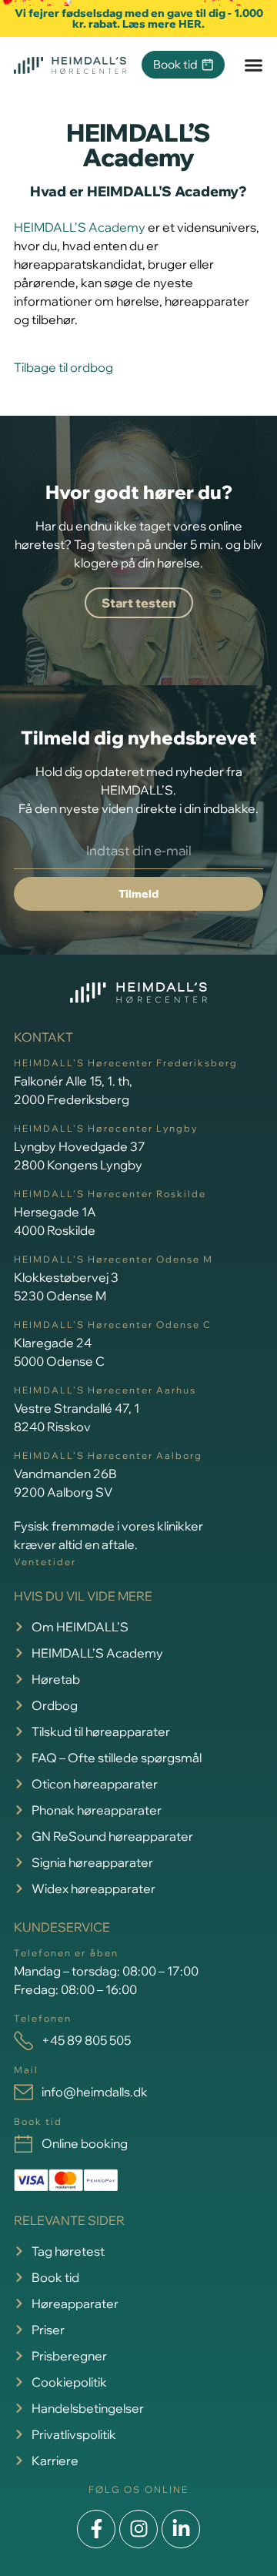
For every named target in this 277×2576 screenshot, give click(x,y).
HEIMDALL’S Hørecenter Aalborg (108, 1455)
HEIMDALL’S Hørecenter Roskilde (110, 1194)
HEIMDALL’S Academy (80, 227)
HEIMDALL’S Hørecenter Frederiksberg (126, 1063)
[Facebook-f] (96, 2529)
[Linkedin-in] (181, 2529)
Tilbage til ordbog (63, 367)
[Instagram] (138, 2529)
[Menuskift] (254, 65)
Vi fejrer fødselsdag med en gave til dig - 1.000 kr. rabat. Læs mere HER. (139, 18)
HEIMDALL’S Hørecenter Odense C (113, 1325)
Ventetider (45, 1562)
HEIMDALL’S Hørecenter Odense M (113, 1259)
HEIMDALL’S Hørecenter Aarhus (105, 1390)
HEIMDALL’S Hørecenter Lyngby (106, 1128)
